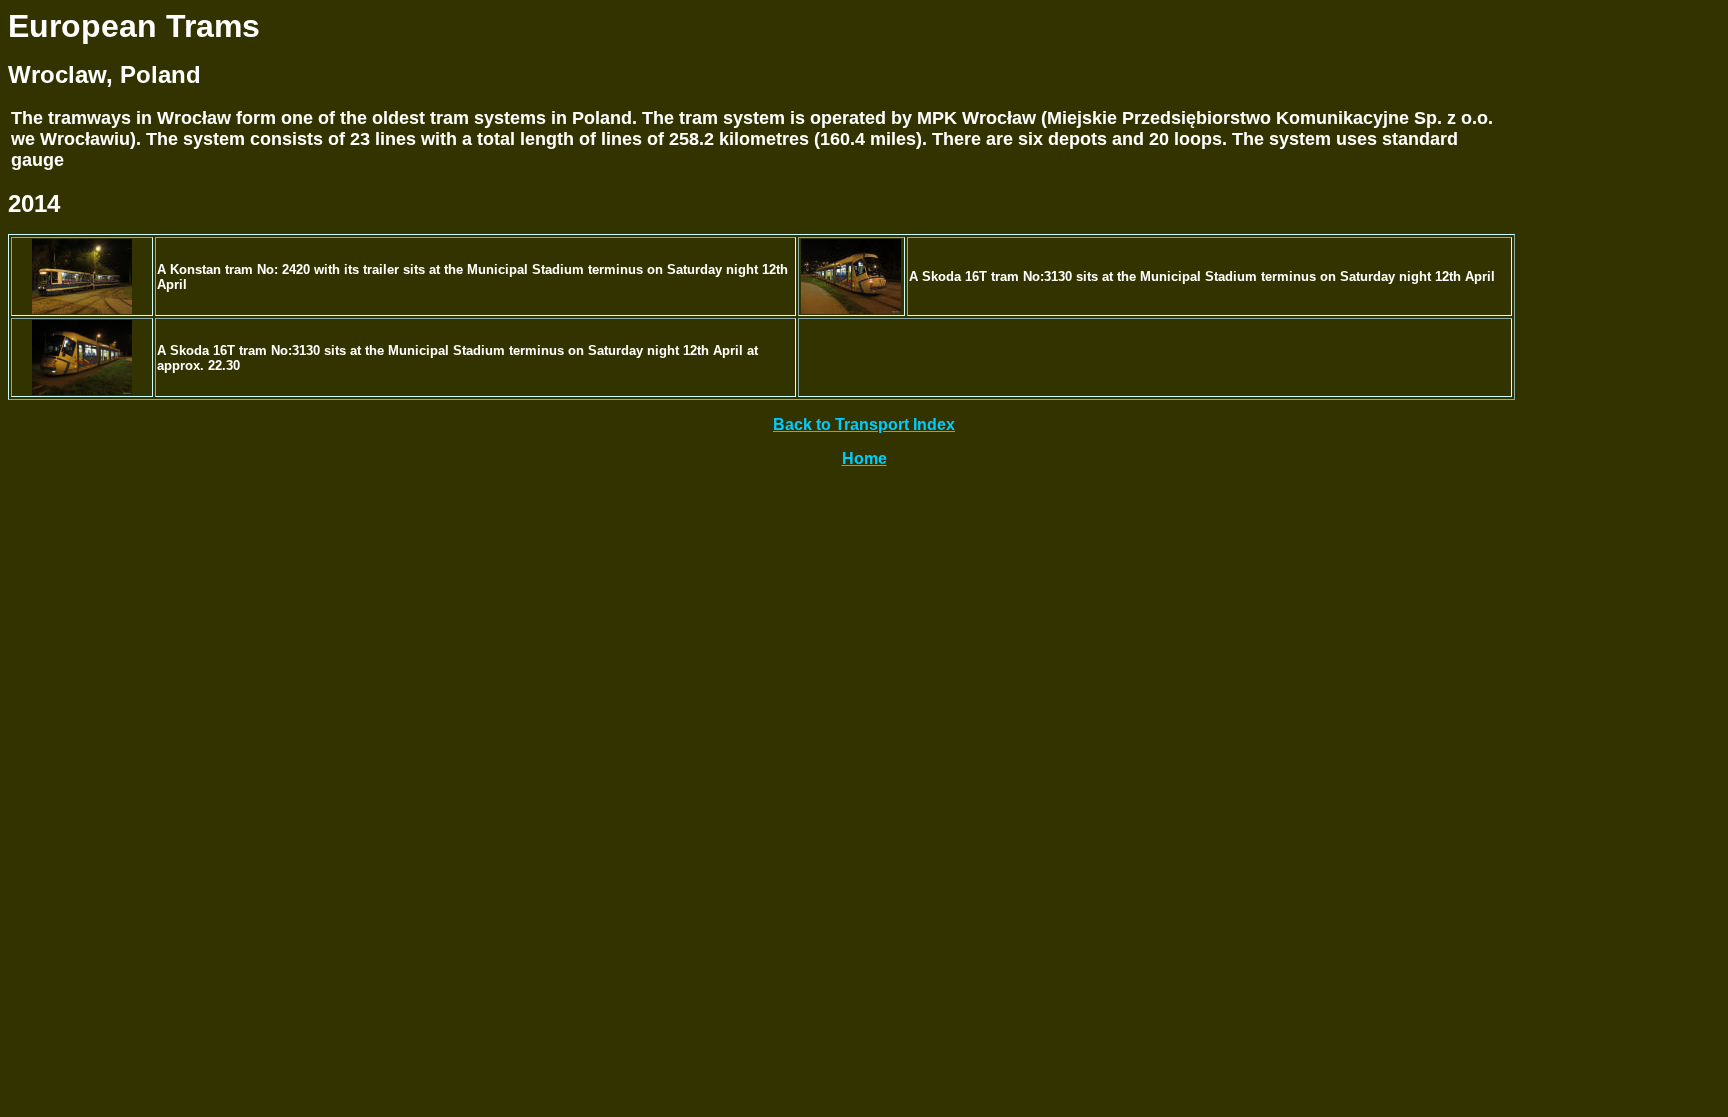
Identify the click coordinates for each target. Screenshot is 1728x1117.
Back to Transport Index (864, 424)
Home (864, 458)
